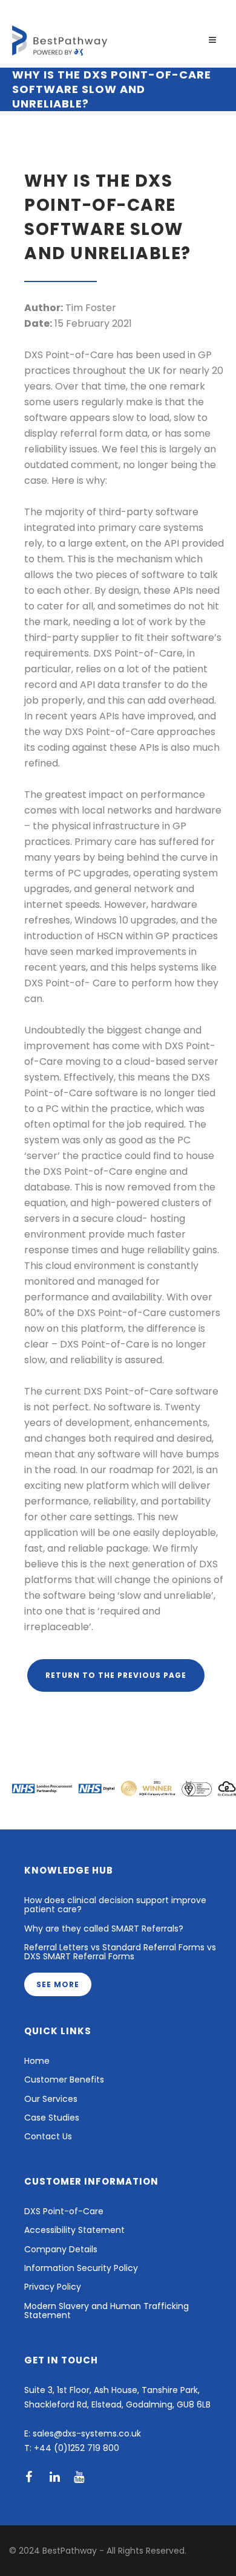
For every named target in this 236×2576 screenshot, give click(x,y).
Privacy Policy (53, 2287)
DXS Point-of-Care (64, 2211)
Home (37, 2061)
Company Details (61, 2250)
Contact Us (48, 2137)
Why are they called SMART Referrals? (104, 1929)
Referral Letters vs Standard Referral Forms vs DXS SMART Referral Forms (120, 1953)
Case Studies (52, 2118)
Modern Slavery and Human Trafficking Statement (107, 2311)
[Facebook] (35, 2477)
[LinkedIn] (59, 2477)
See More (58, 1984)
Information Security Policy (81, 2268)
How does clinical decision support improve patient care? (115, 1905)
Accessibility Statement (74, 2230)
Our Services (51, 2099)
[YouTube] (84, 2477)
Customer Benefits (64, 2080)
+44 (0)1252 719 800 (77, 2448)
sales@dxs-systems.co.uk (87, 2433)
